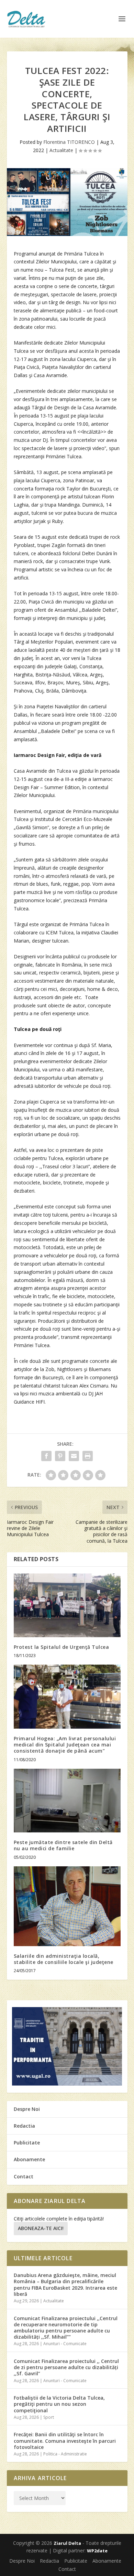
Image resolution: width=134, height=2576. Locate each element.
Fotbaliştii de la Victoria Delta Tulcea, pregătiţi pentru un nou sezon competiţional (59, 2404)
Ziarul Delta (67, 2543)
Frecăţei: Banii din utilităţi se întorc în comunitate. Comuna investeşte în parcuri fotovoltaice (65, 2441)
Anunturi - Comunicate (65, 2344)
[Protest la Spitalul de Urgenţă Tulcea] (67, 1606)
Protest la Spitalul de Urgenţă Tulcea (62, 1647)
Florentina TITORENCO (69, 142)
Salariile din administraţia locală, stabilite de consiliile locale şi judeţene (64, 1959)
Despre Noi (27, 2109)
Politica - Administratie (65, 2454)
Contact (24, 2176)
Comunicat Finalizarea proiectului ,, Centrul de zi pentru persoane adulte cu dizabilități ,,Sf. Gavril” (66, 2367)
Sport (49, 2417)
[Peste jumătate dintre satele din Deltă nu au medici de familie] (67, 1801)
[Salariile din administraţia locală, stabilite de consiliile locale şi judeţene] (67, 1906)
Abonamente (29, 2159)
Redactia (24, 2126)
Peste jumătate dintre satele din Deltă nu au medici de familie (63, 1845)
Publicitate (27, 2143)
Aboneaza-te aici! (41, 2228)
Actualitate (61, 150)
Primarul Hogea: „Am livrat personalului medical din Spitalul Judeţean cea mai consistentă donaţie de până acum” (65, 1745)
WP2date (97, 2551)
